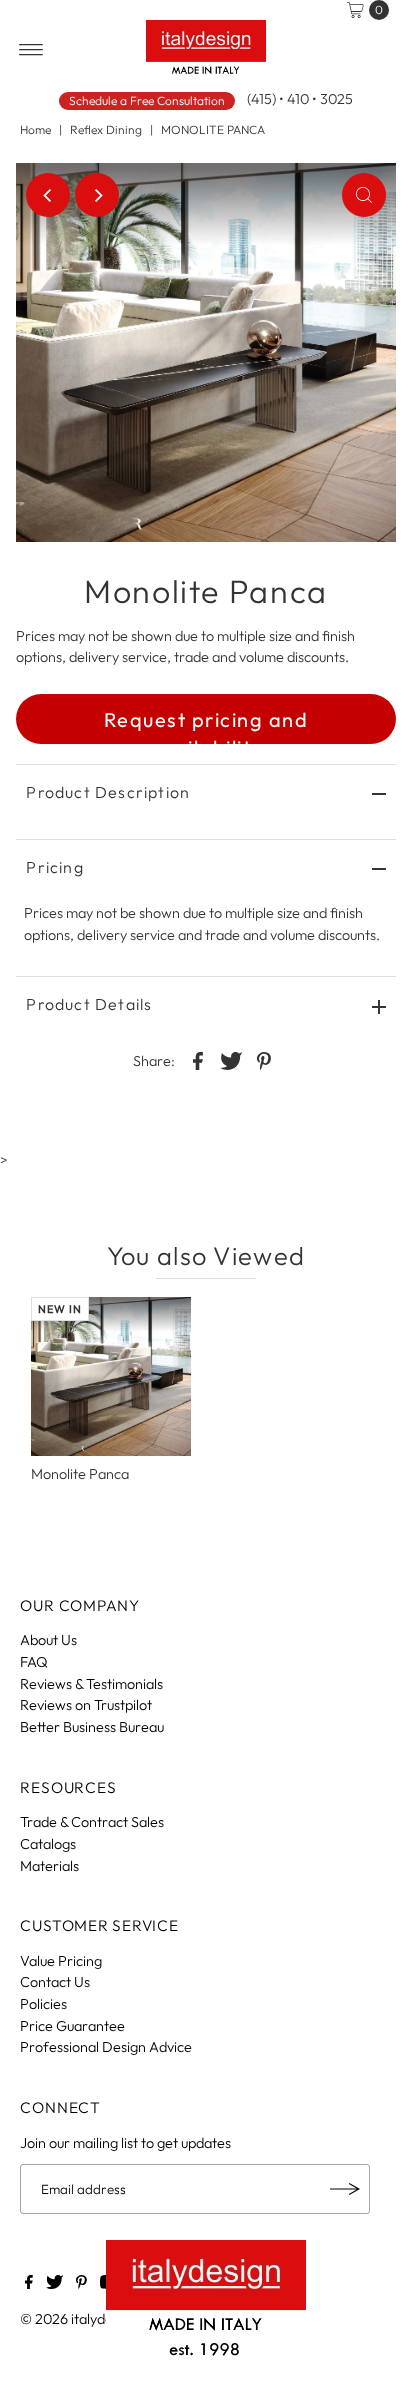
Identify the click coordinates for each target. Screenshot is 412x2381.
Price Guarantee (72, 2026)
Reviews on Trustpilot (86, 1705)
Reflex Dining (106, 129)
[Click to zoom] (364, 195)
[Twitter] (54, 2284)
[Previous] (48, 195)
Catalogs (48, 1844)
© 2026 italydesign (79, 2319)
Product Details (89, 1004)
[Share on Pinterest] (264, 1060)
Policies (43, 2004)
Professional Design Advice (106, 2047)
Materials (49, 1866)
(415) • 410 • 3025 (300, 99)
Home (35, 129)
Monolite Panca (80, 1474)
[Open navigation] (31, 50)
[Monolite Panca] (111, 1377)
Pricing (54, 867)
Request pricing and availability (206, 725)
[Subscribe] (345, 2189)
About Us (48, 1640)
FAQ (34, 1662)
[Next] (97, 195)
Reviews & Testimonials (91, 1684)
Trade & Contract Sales (92, 1822)
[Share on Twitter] (231, 1060)
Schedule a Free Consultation (147, 100)
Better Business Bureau (92, 1727)
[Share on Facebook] (198, 1060)
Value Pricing (61, 1961)
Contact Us (55, 1982)
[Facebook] (29, 2284)
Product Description (108, 792)
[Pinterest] (81, 2284)
